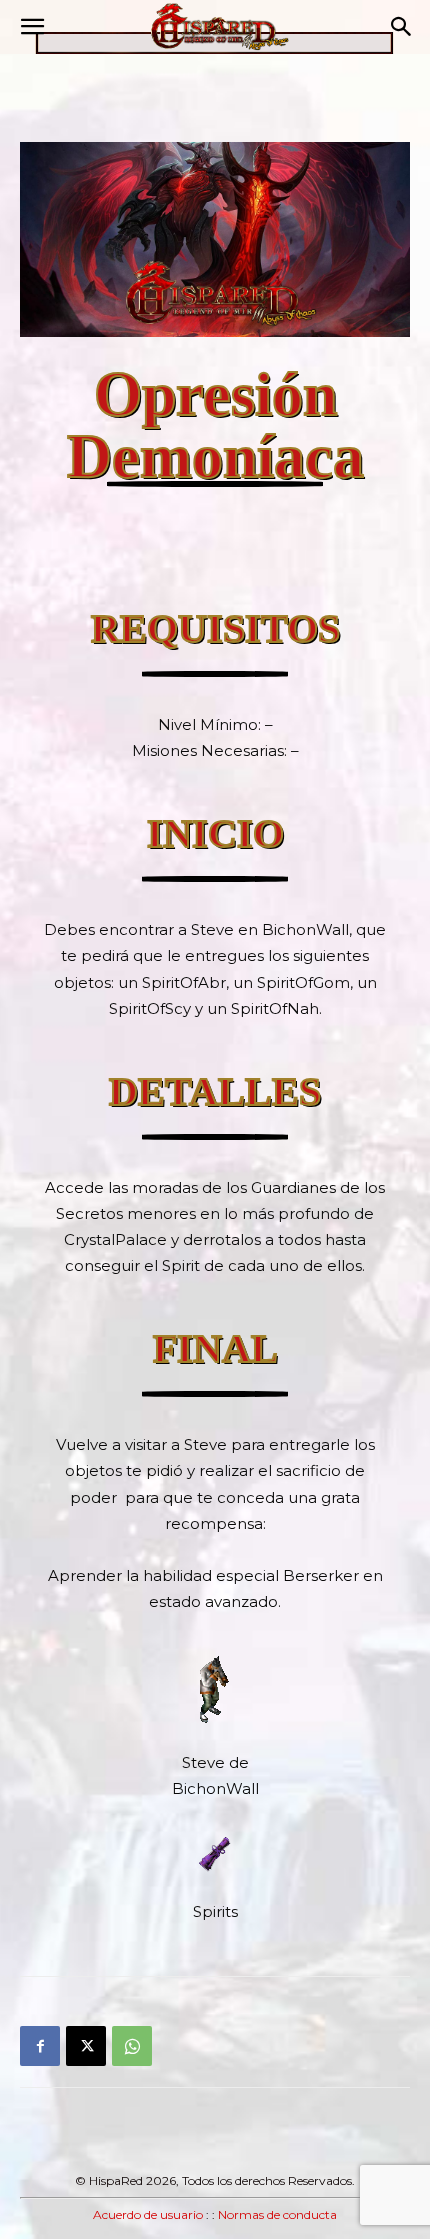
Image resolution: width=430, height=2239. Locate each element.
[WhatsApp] (132, 2046)
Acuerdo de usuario (148, 2214)
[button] (32, 27)
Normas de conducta (277, 2214)
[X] (86, 2046)
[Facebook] (40, 2046)
